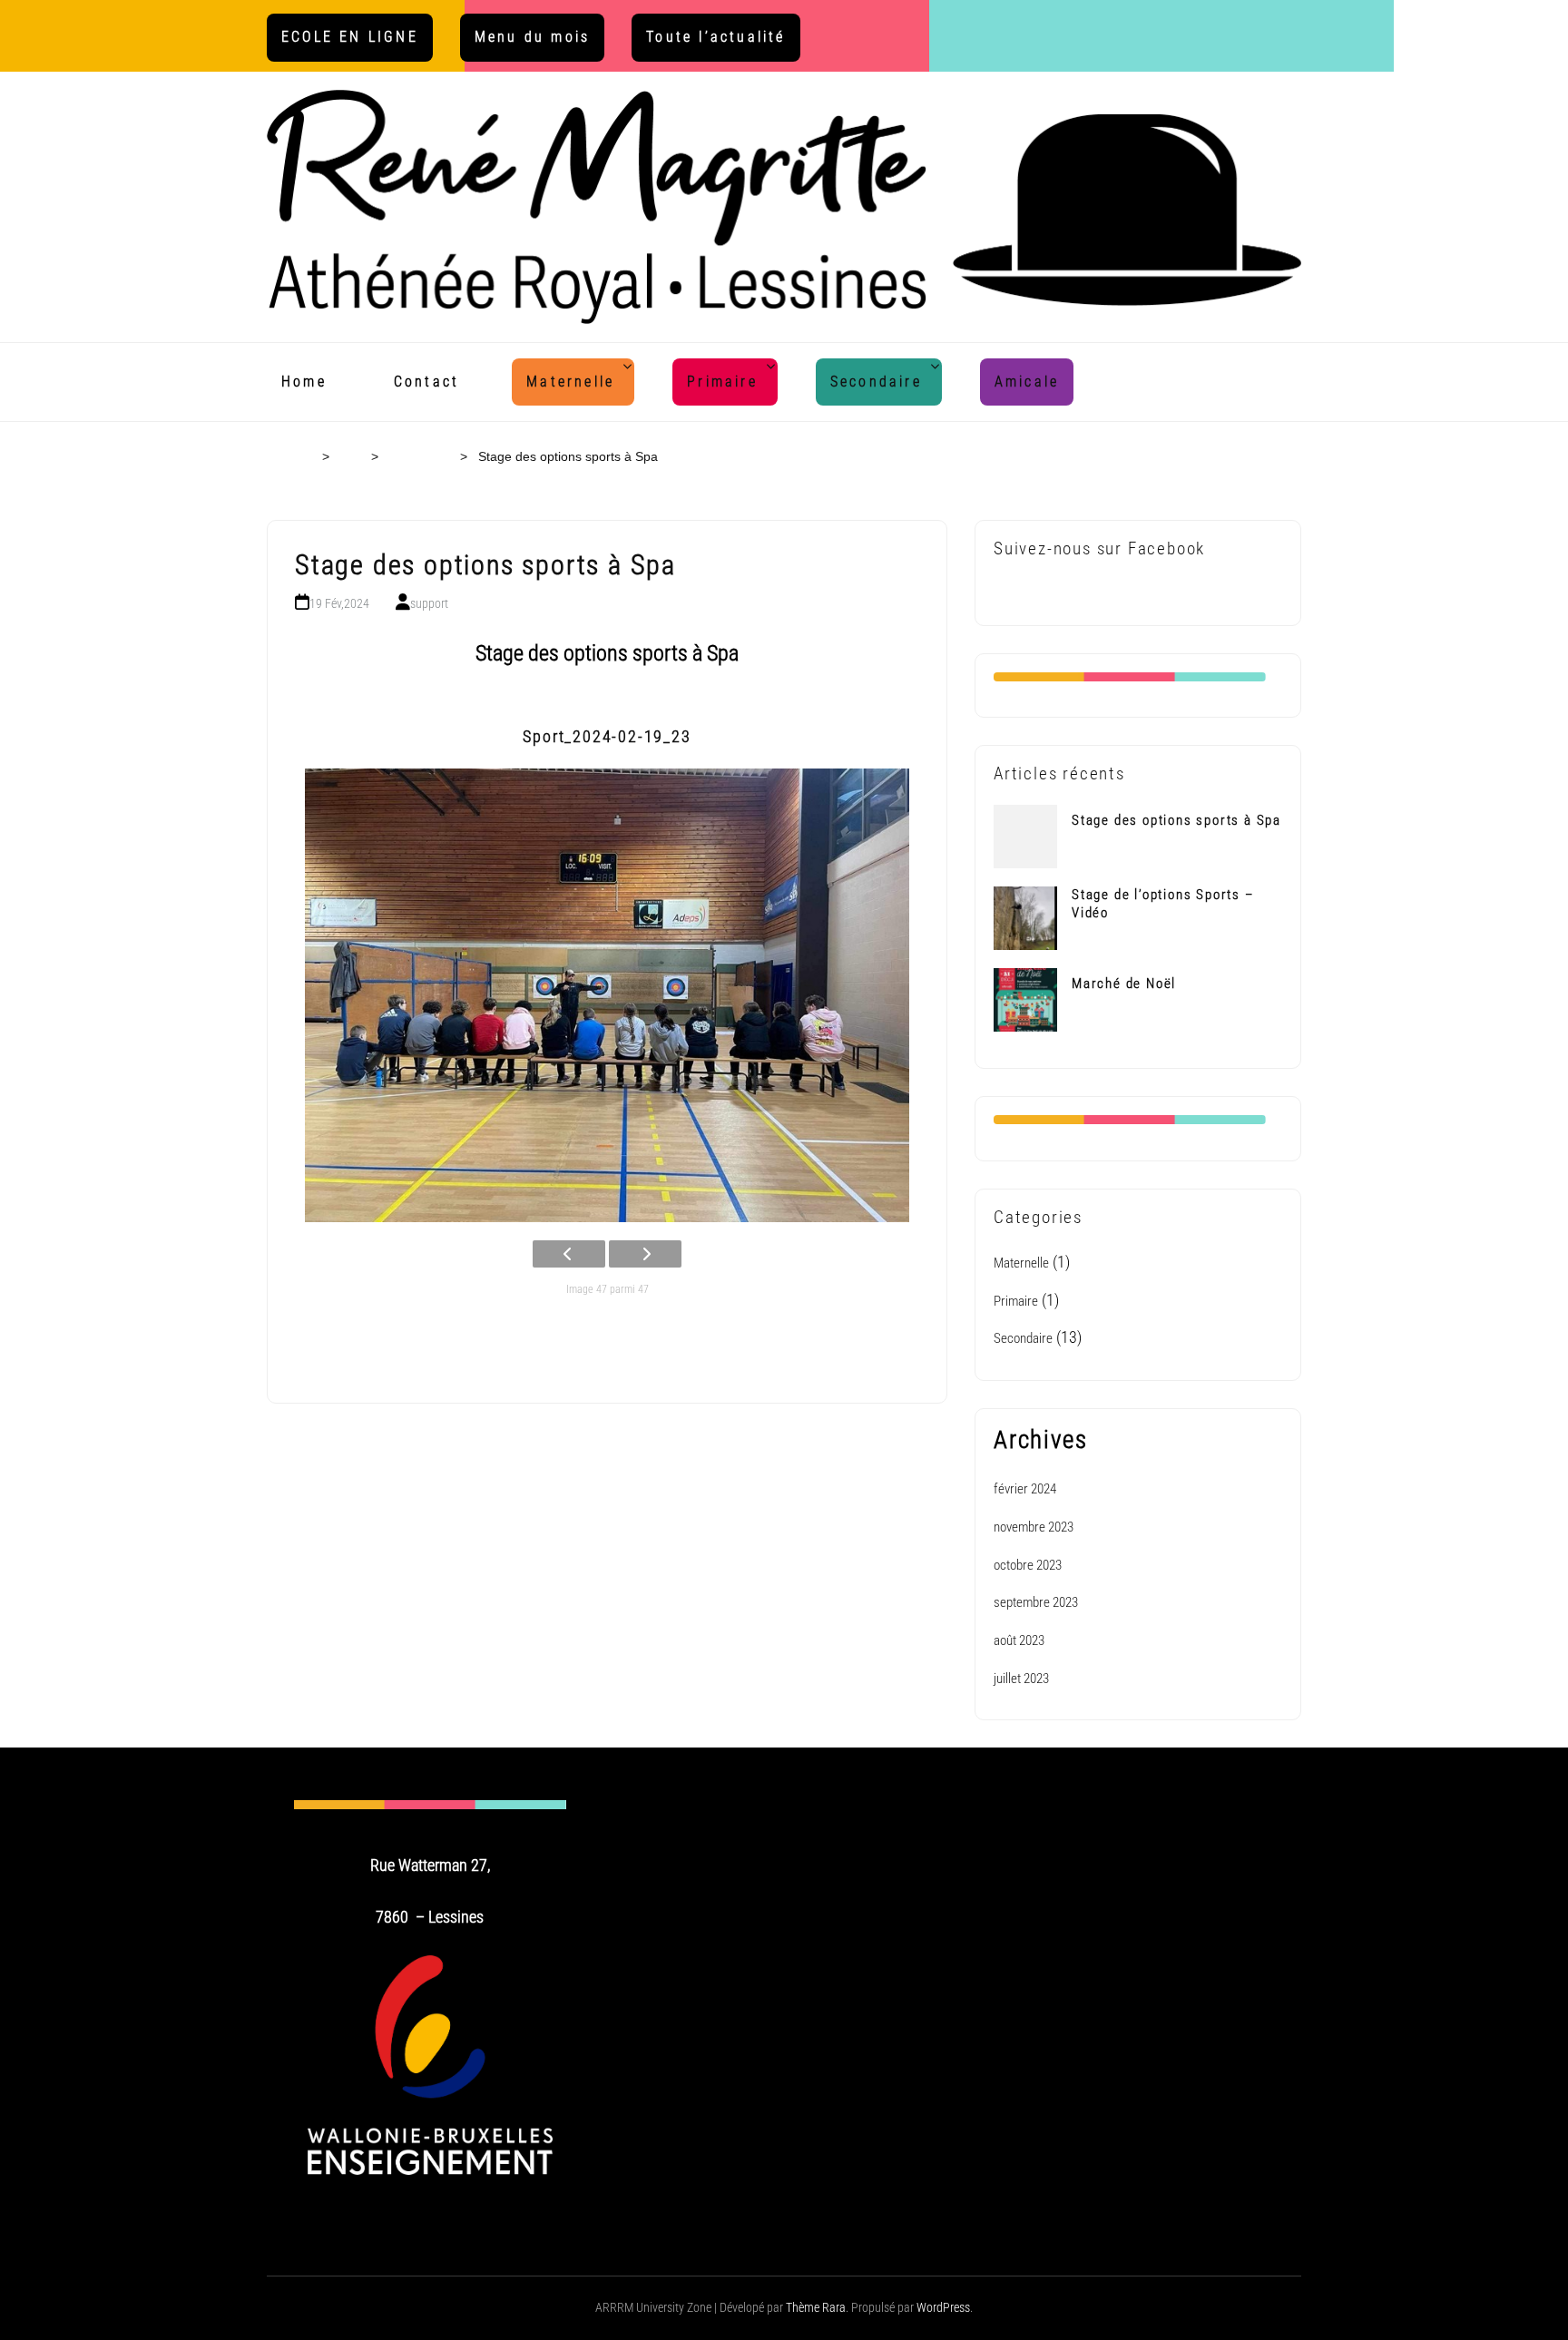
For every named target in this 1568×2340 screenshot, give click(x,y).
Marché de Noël (1124, 984)
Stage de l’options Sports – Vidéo (371, 1462)
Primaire (722, 382)
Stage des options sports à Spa (1176, 820)
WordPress (943, 2308)
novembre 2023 (1034, 1527)
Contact (426, 382)
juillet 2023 (1021, 1679)
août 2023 (1019, 1640)
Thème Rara (816, 2308)
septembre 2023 (1036, 1602)
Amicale (1027, 382)
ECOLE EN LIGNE (350, 37)
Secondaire (876, 382)
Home (304, 382)
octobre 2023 (1028, 1565)
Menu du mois (532, 37)
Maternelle (570, 382)
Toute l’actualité (715, 37)
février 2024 (1025, 1489)
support (429, 603)
